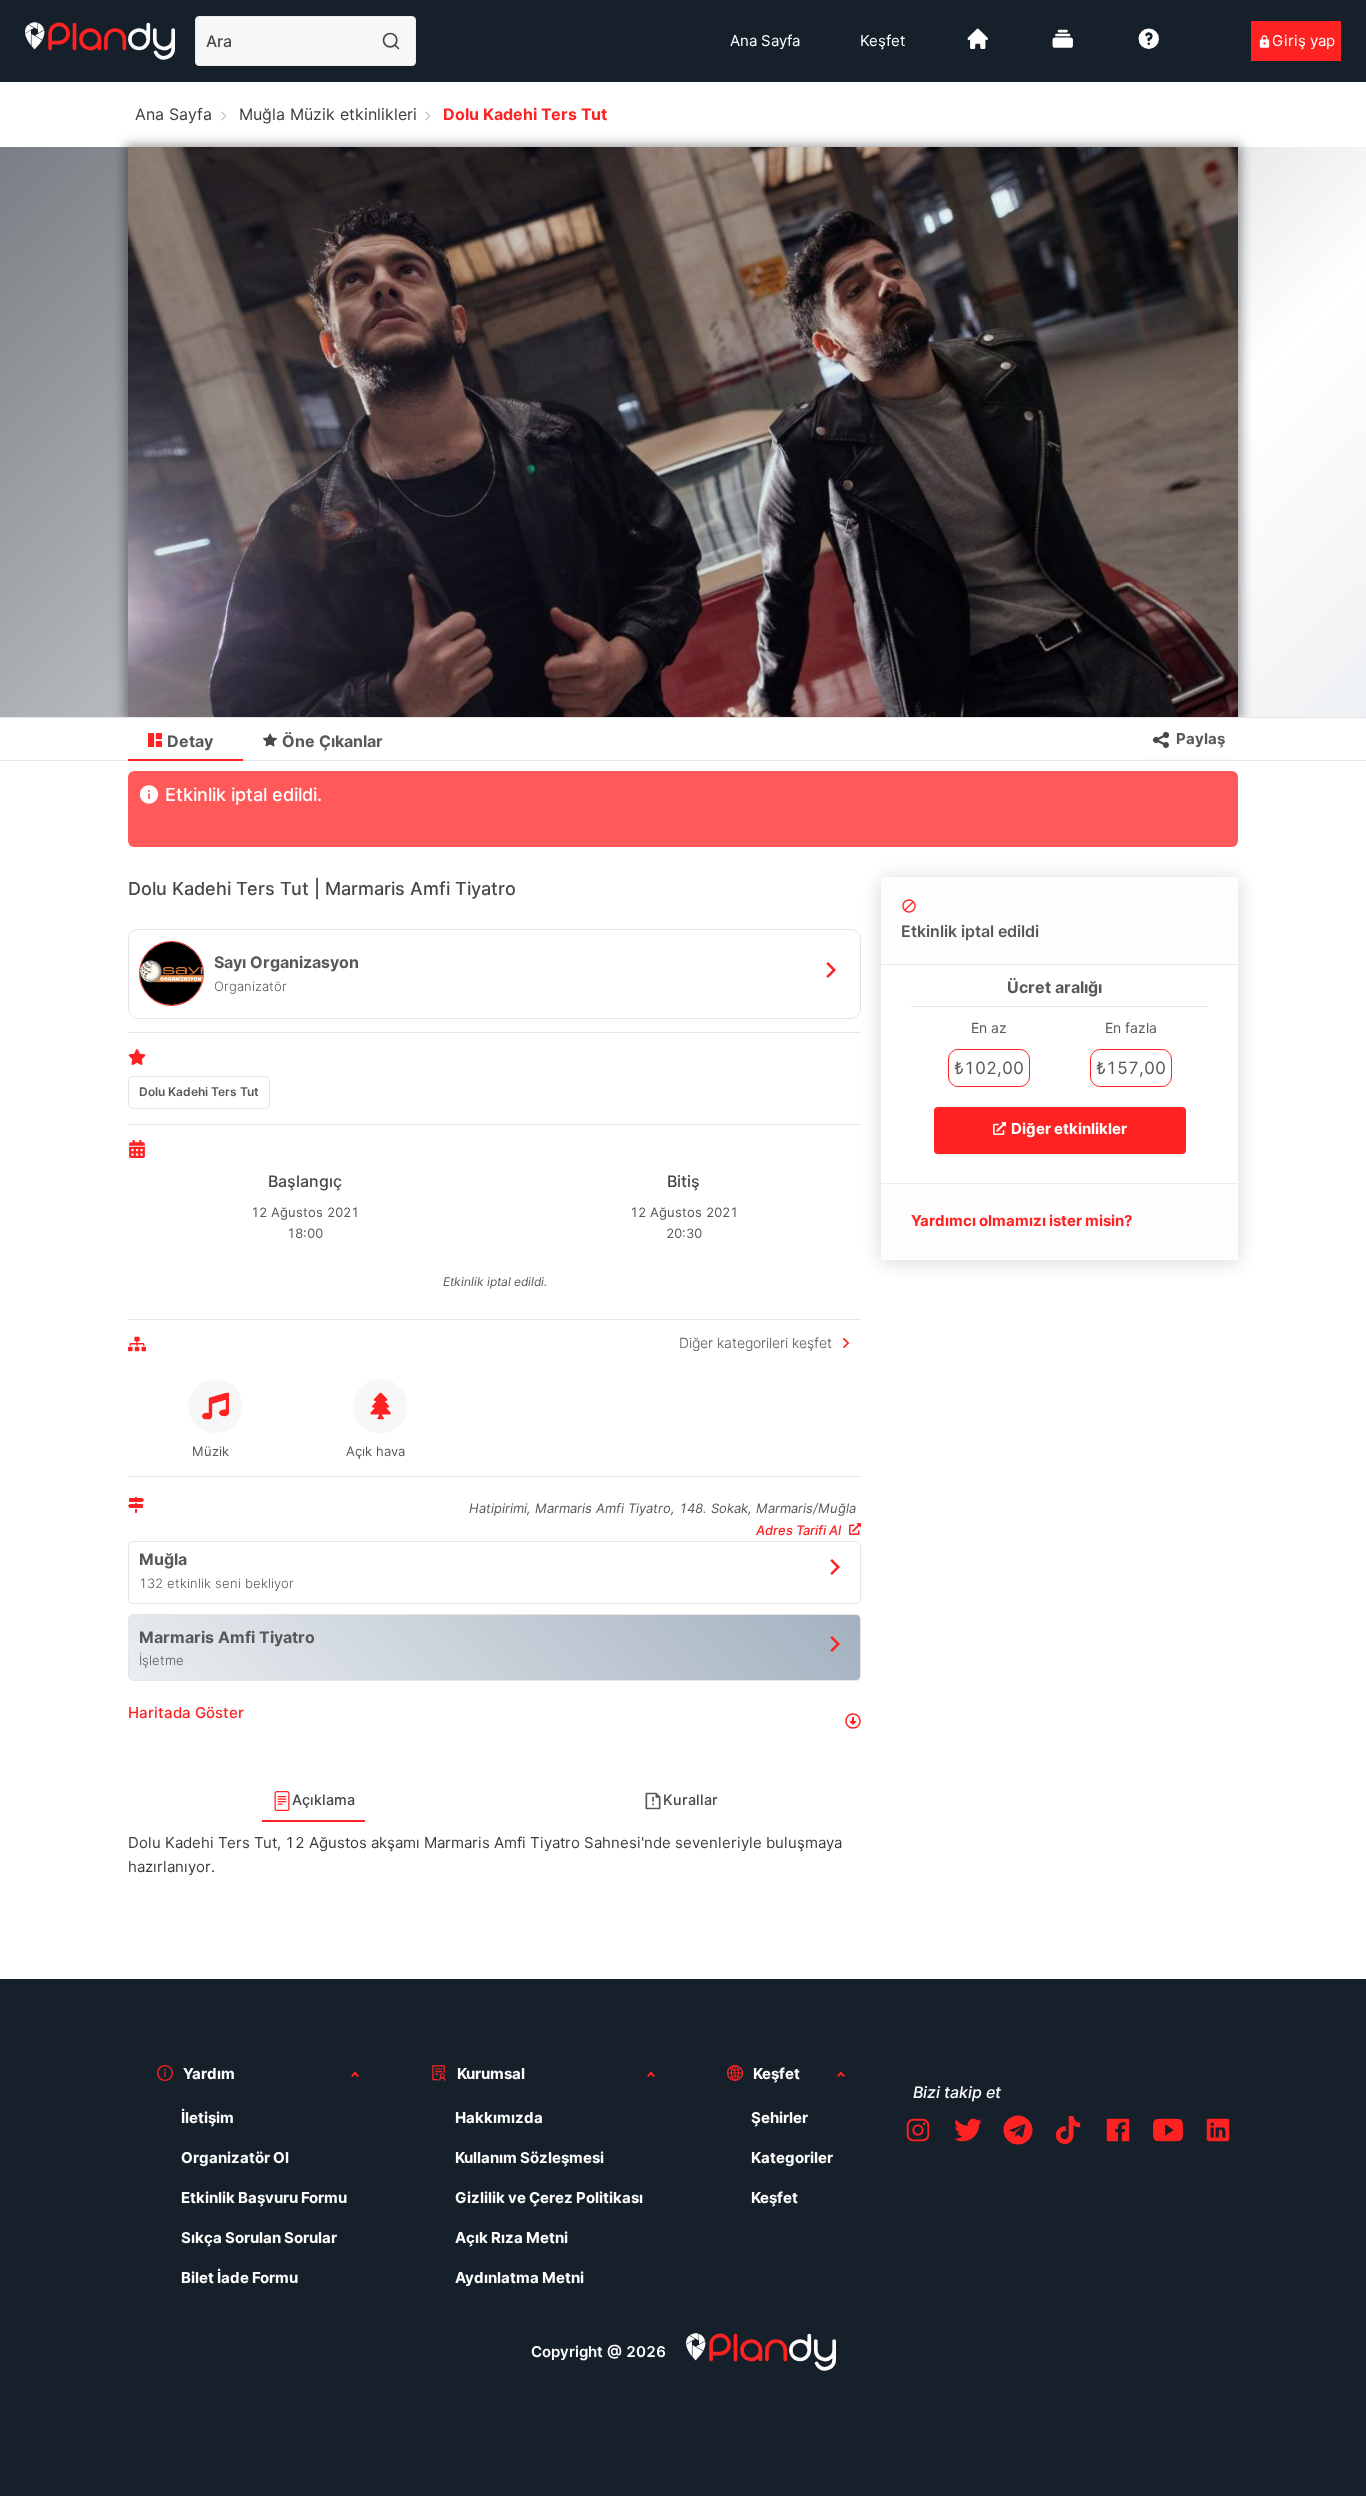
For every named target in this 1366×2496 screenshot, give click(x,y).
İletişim (207, 2117)
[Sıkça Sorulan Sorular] (1149, 46)
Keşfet (882, 40)
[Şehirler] (978, 46)
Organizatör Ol (235, 2157)
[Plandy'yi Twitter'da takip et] (968, 2133)
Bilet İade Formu (239, 2277)
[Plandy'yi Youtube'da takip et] (1168, 2133)
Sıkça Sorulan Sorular (259, 2237)
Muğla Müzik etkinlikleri (328, 114)
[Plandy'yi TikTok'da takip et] (1068, 2133)
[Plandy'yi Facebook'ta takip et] (1118, 2133)
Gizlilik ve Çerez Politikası (549, 2197)
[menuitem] (765, 41)
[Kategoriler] (1063, 46)
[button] (494, 1720)
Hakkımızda (499, 2117)
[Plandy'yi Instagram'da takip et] (918, 2133)
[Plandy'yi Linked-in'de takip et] (1218, 2133)
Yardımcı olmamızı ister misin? (1021, 1220)
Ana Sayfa (765, 40)
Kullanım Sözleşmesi (529, 2157)
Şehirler (779, 2117)
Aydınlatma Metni (519, 2277)
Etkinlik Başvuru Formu (264, 2197)
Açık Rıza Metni (511, 2237)
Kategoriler (792, 2157)
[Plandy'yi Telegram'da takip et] (1018, 2133)
